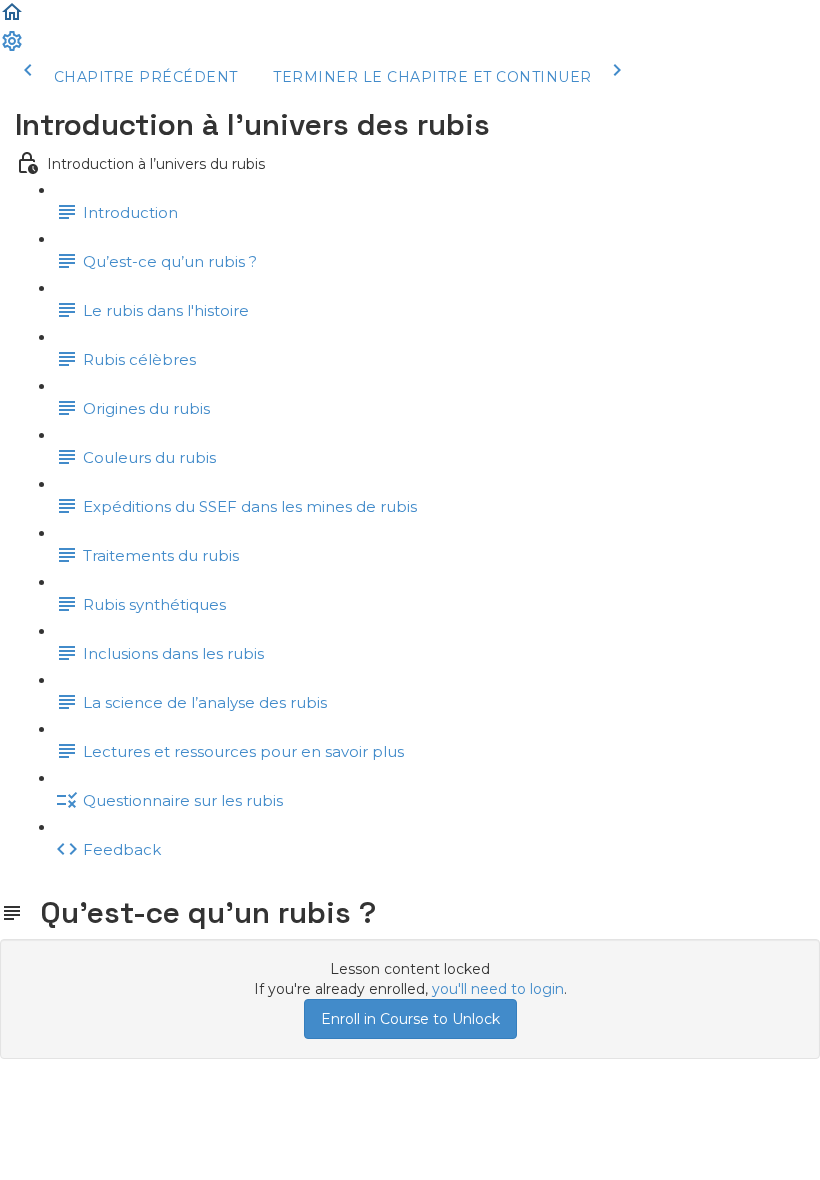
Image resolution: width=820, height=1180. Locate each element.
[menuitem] (12, 48)
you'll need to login (498, 989)
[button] (12, 19)
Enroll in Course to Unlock (410, 1019)
